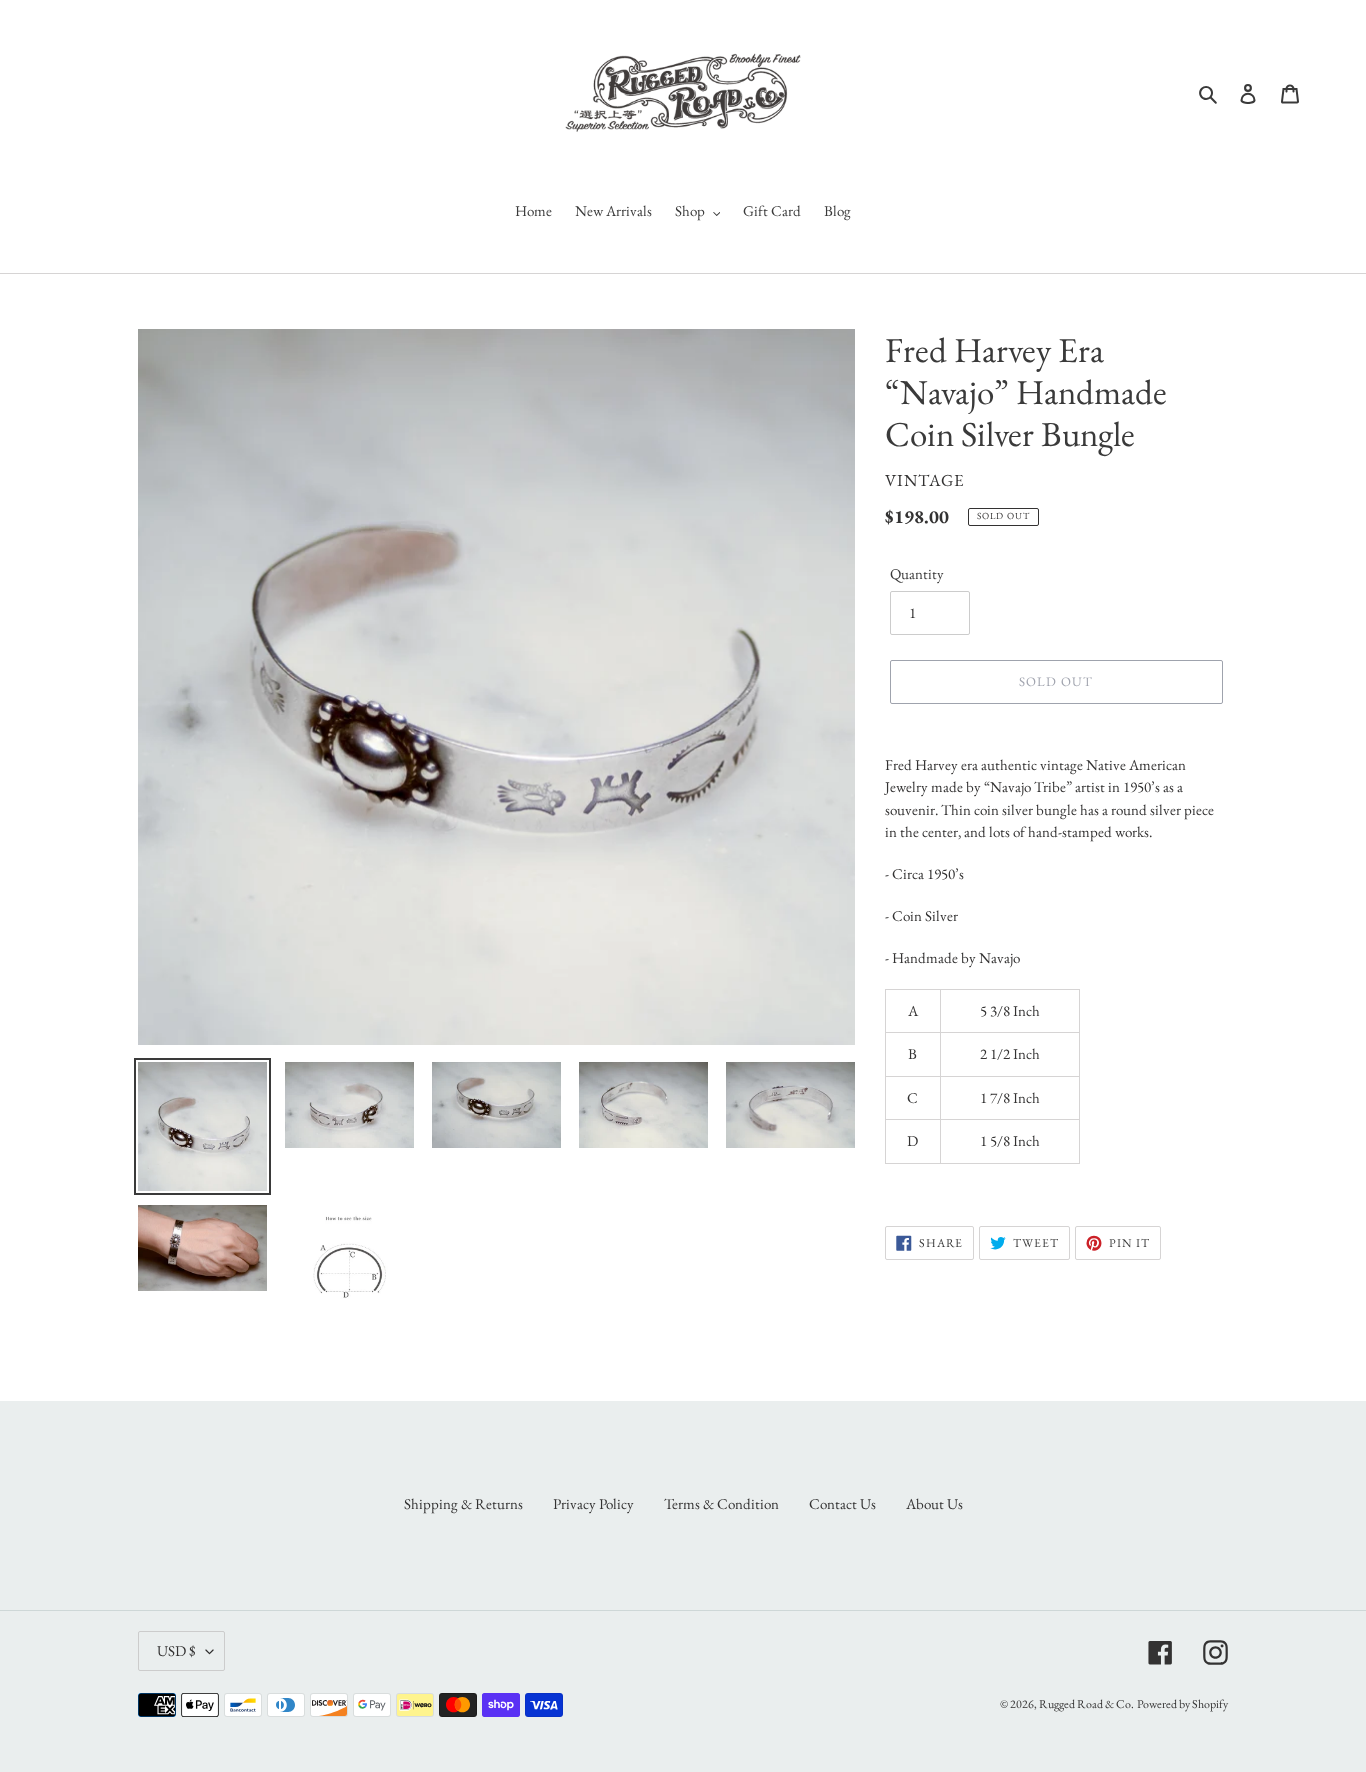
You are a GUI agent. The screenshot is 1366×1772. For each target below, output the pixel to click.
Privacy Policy (593, 1503)
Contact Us (842, 1503)
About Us (934, 1503)
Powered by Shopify (1182, 1704)
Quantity (917, 573)
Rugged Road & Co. (1086, 1704)
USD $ (176, 1650)
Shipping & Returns (463, 1503)
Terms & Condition (721, 1503)
